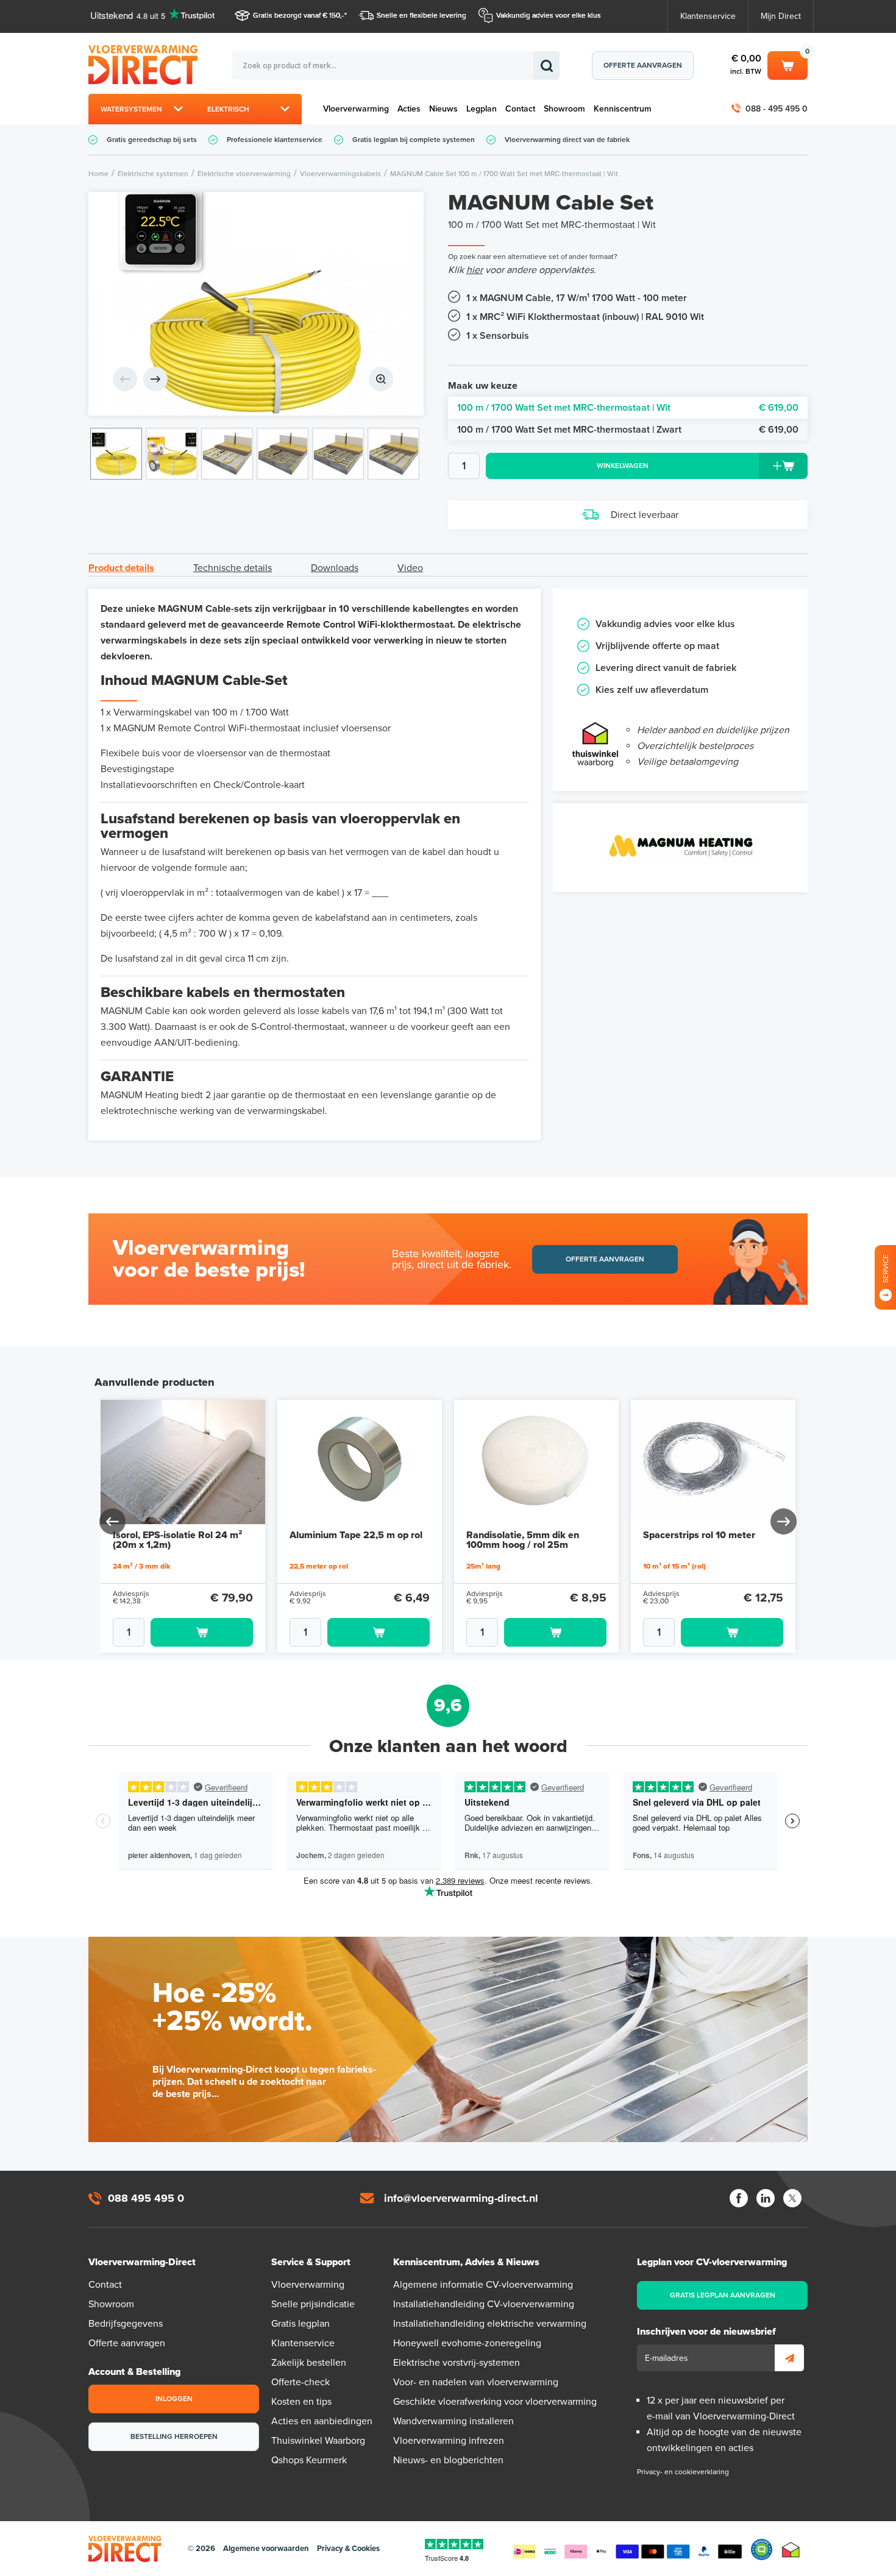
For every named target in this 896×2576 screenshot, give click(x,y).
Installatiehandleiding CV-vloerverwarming (484, 2304)
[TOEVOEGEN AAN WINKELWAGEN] (183, 1632)
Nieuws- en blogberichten (448, 2460)
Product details (121, 568)
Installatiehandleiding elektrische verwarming (490, 2324)
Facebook (739, 2198)
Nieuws (443, 109)
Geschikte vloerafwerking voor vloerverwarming (495, 2402)
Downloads (335, 568)
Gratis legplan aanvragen (723, 2295)
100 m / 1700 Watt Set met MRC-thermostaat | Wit (628, 408)
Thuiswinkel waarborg (791, 2549)
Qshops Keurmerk (309, 2460)
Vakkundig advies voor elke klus (549, 15)
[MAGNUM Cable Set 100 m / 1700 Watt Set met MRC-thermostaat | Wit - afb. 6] (393, 454)
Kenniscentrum (623, 109)
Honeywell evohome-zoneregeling (467, 2343)
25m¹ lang (483, 1566)
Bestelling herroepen (174, 2436)
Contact (520, 109)
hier (475, 270)
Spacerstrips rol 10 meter (699, 1535)
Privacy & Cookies (348, 2549)
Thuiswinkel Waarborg (318, 2441)
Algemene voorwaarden (266, 2549)
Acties (409, 109)
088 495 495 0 (146, 2198)
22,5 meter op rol (319, 1566)
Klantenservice (708, 16)
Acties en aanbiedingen (322, 2421)
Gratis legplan (300, 2324)
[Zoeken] (546, 66)
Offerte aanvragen (643, 65)
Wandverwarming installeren (453, 2421)
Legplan (482, 109)
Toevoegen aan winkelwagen (202, 1632)
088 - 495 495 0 (777, 109)
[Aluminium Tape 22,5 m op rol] (360, 1462)
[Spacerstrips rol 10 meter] (713, 1462)
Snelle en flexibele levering (421, 15)
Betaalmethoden (627, 2549)
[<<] (113, 1521)
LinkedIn (766, 2198)
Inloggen (174, 2399)
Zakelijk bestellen (309, 2363)
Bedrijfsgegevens (126, 2324)
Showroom (564, 109)
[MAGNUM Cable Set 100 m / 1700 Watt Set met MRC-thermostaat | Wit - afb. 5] (338, 454)
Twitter (792, 2198)
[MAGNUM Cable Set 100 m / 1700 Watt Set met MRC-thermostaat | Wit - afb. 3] (227, 454)
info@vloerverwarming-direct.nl (461, 2198)
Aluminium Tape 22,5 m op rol (356, 1535)
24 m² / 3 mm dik (142, 1566)
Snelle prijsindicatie (313, 2304)
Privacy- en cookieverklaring (683, 2472)
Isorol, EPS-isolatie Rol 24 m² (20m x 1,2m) (177, 1540)
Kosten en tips (301, 2402)
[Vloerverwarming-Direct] (146, 65)
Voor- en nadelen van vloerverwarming (476, 2382)
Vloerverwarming (356, 109)
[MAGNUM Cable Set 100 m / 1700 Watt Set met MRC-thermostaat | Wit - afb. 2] (172, 454)
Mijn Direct (781, 16)
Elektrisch (228, 109)
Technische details (233, 568)
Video (410, 568)
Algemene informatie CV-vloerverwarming (483, 2285)
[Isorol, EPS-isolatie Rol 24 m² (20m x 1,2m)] (183, 1462)
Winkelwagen (788, 63)
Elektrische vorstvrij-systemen (457, 2363)
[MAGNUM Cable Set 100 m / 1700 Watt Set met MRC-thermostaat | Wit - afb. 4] (283, 454)
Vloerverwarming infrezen (449, 2441)
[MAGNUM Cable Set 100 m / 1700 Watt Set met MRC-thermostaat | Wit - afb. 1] (256, 304)
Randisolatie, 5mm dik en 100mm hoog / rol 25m (523, 1540)
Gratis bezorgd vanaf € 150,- (299, 15)
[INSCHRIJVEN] (789, 2358)
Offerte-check (300, 2382)
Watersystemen (131, 109)
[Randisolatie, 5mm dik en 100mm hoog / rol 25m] (536, 1462)
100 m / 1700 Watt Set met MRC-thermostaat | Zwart (628, 430)
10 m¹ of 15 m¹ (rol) (674, 1566)
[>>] (783, 1521)
